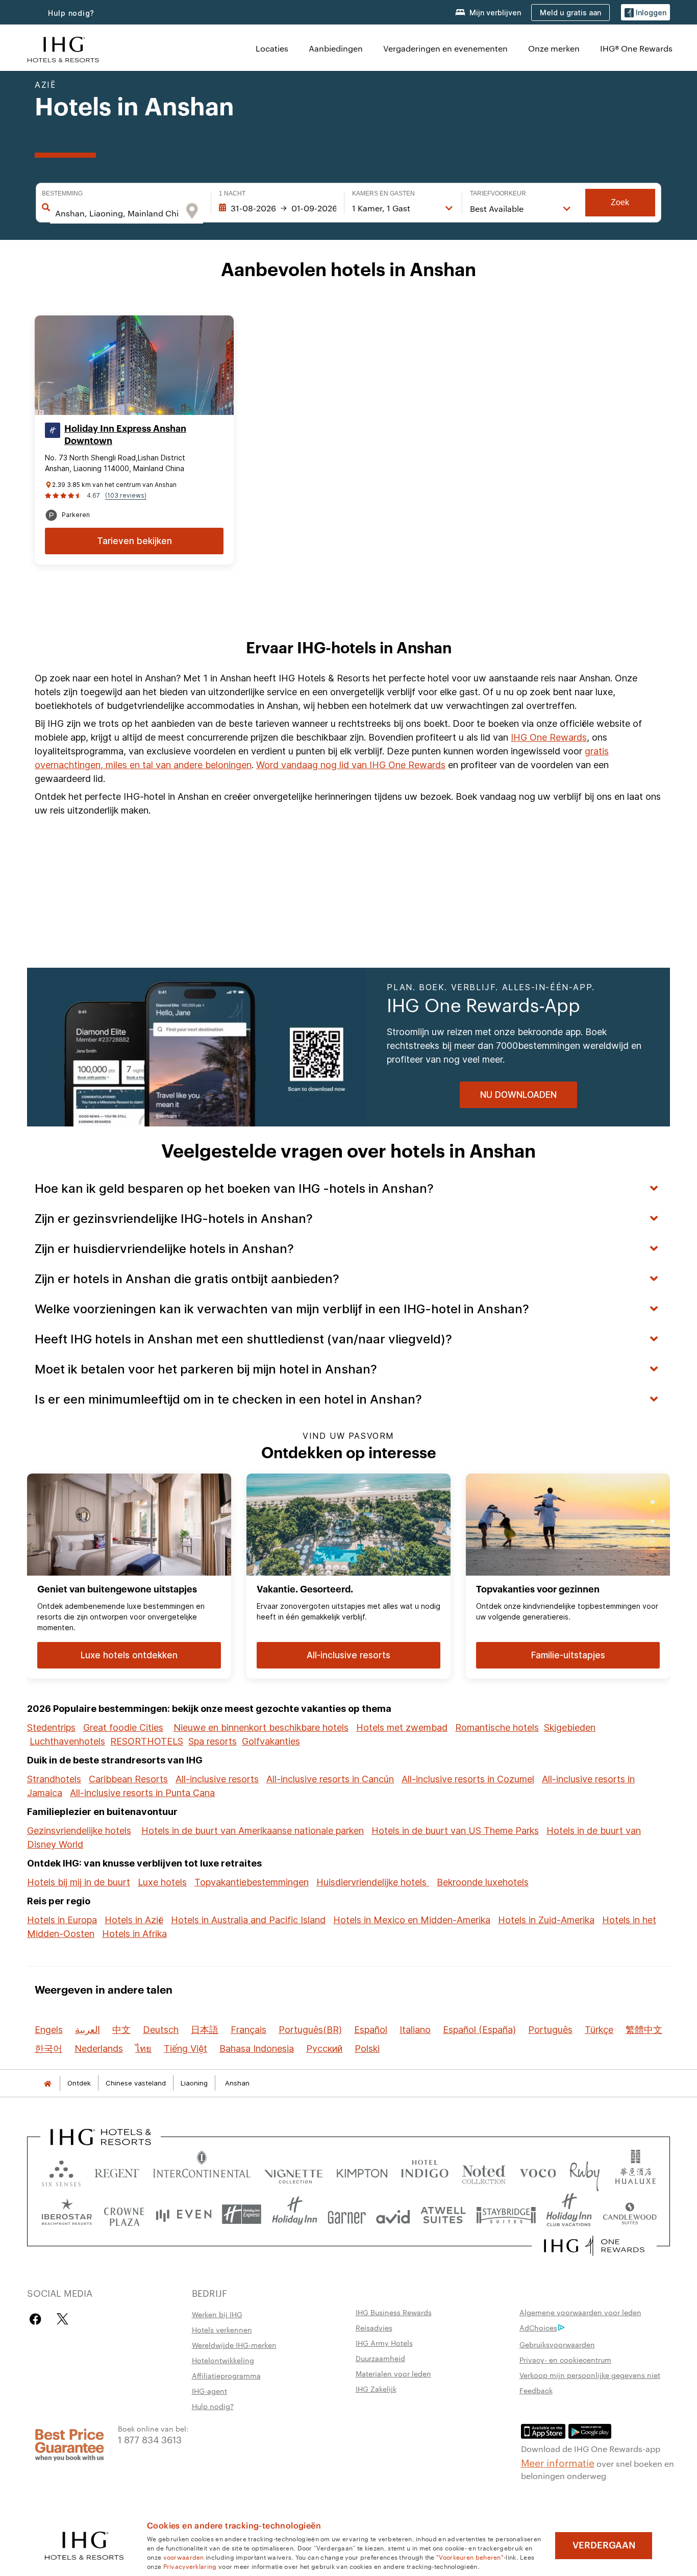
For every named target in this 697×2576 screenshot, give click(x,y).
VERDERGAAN (604, 2545)
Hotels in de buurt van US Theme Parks (455, 1831)
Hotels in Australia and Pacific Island (248, 1920)
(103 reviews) (126, 495)
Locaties (272, 48)
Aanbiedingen (336, 48)
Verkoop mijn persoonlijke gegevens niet (590, 2375)
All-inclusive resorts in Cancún (330, 1779)
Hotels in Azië (134, 1920)
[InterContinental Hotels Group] (63, 48)
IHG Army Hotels (384, 2343)
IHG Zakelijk (376, 2389)
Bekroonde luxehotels (483, 1882)
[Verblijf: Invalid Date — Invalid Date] (278, 208)
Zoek (620, 202)
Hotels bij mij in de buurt (79, 1882)
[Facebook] (38, 2319)
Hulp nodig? (71, 13)
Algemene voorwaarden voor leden (580, 2312)
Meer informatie (558, 2462)
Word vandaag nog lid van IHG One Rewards (351, 765)
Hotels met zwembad (402, 1727)
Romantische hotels (497, 1727)
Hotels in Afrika (134, 1934)
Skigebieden (570, 1727)
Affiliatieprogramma (226, 2375)
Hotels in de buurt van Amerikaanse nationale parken (253, 1831)
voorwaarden (184, 2557)
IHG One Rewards (549, 737)
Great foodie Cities (123, 1727)
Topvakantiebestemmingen (252, 1882)
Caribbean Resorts (128, 1779)
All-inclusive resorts (217, 1779)
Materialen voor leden (393, 2373)
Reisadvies (374, 2327)
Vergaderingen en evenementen (445, 48)
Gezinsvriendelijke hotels (79, 1831)
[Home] (47, 2083)
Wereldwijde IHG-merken (234, 2345)
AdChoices (538, 2327)
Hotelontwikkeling (223, 2360)
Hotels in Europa (62, 1920)
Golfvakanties (271, 1741)
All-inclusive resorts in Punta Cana (142, 1793)
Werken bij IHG (217, 2314)
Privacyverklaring (190, 2566)
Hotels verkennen (222, 2329)
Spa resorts (213, 1741)
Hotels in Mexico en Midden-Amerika (412, 1920)
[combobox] (117, 213)
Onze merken (554, 48)
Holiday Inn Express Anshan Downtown (125, 435)
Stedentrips (51, 1727)
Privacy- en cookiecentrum (565, 2360)
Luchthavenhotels (67, 1741)
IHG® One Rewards (636, 48)
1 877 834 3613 (150, 2439)
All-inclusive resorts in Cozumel (468, 1779)
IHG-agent (209, 2391)
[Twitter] (63, 2319)
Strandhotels (54, 1779)
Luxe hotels (162, 1882)
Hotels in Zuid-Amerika (546, 1920)
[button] (645, 13)
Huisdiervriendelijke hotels (373, 1882)
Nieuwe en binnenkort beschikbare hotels (261, 1727)
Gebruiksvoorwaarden (557, 2344)
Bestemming (62, 193)
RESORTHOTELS (147, 1741)
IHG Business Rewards (394, 2312)
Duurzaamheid (380, 2358)
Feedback (536, 2390)
